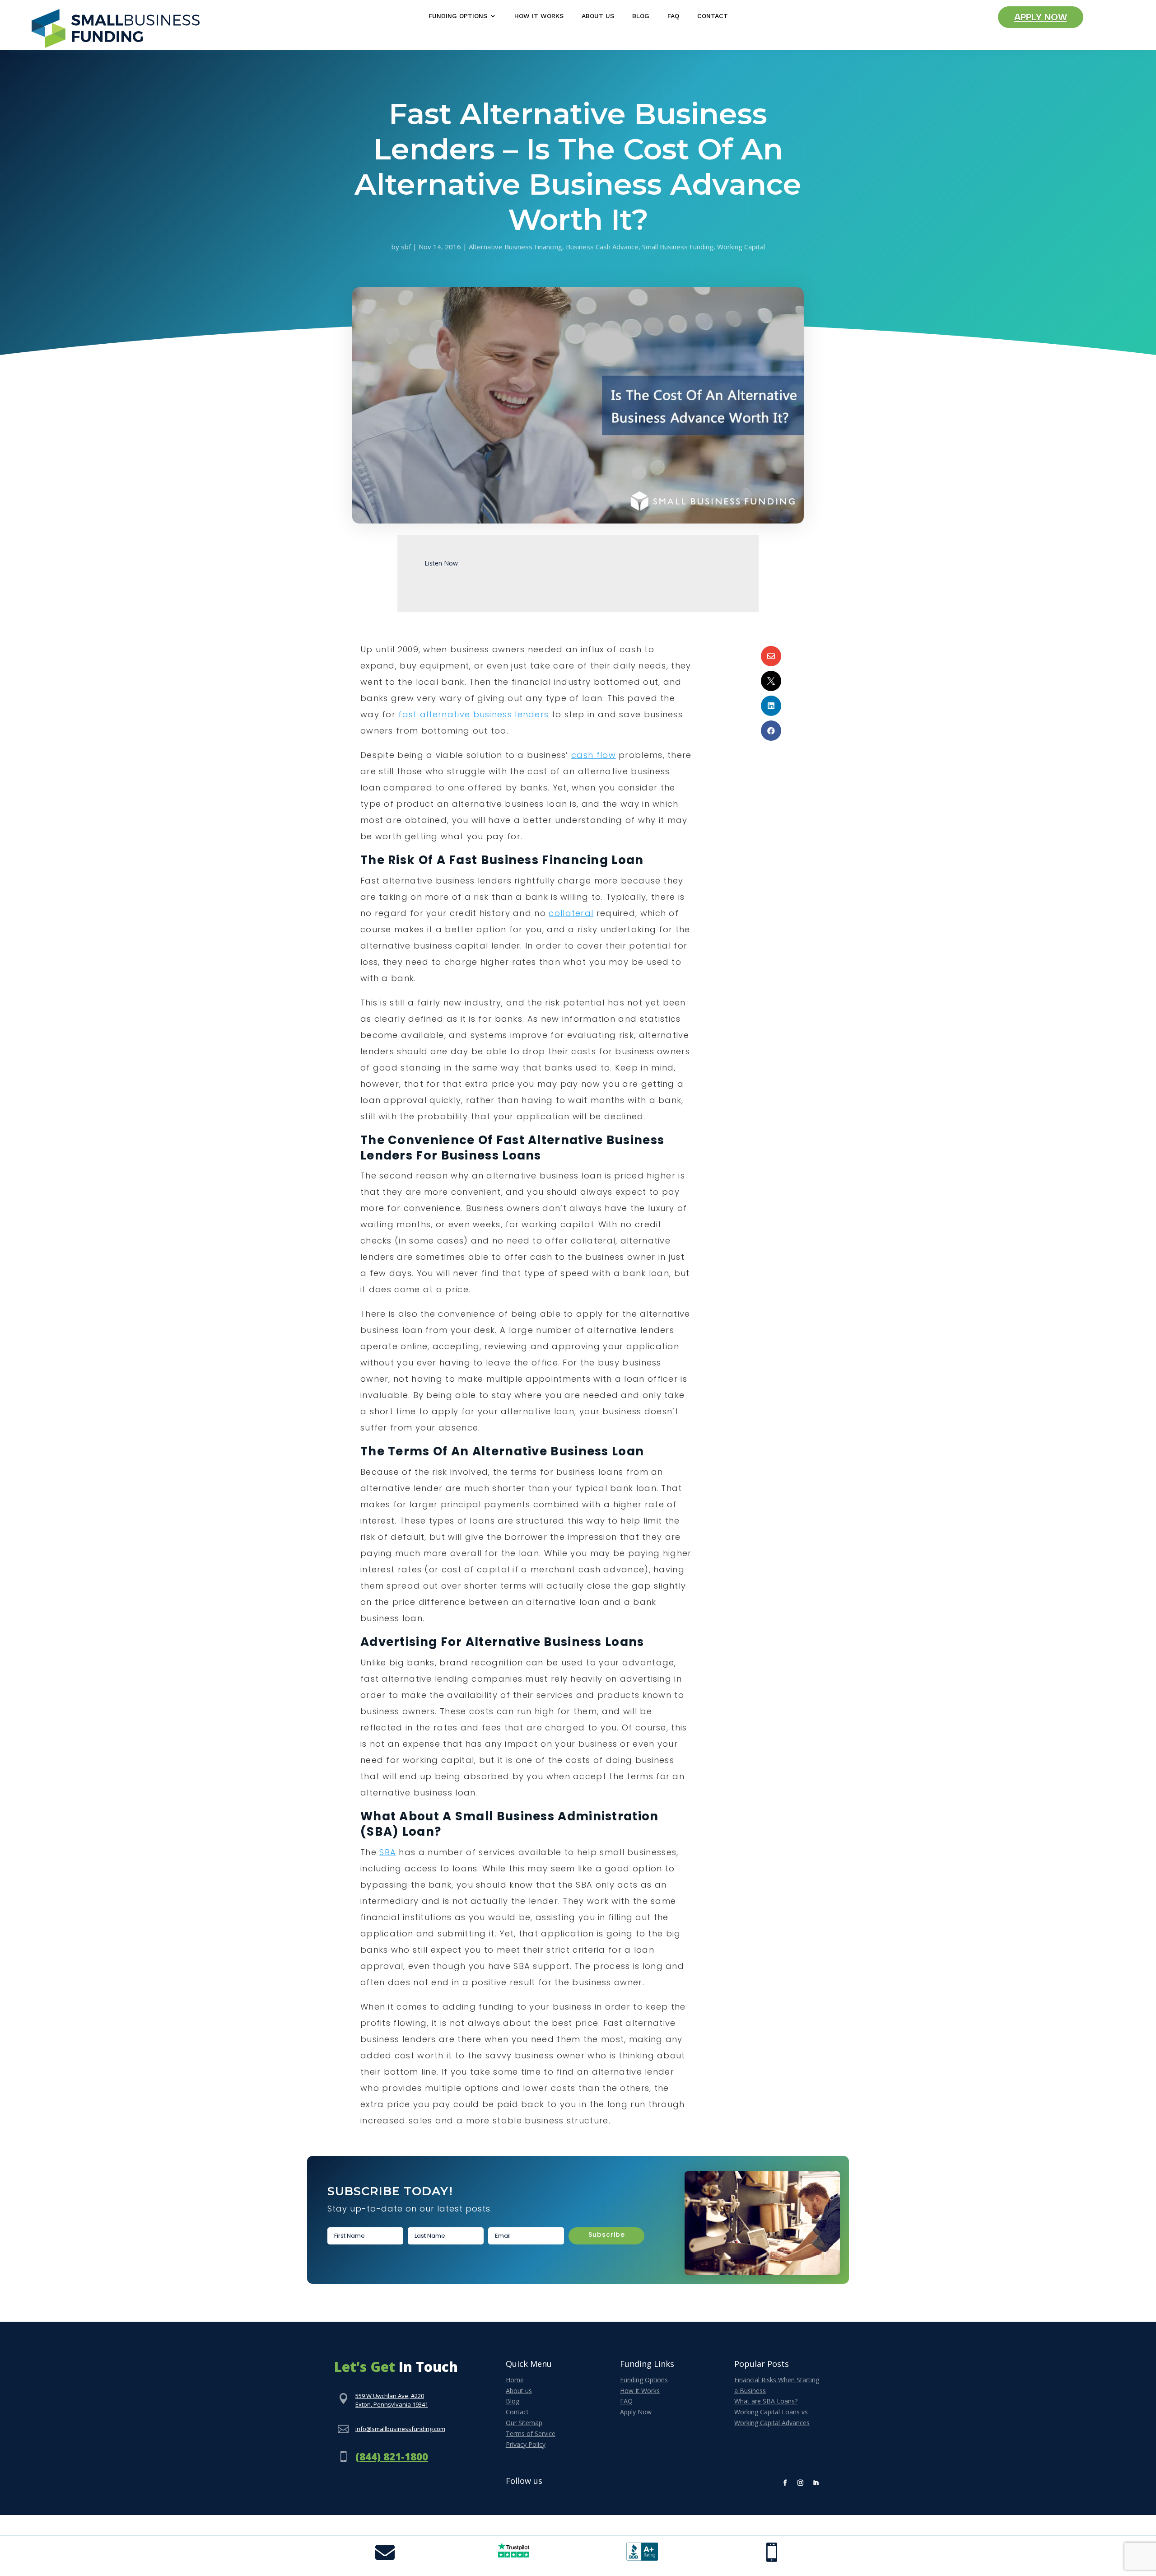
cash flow (594, 755)
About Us (598, 16)
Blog (641, 16)
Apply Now (1041, 17)
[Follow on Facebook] (785, 2483)
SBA (388, 1852)
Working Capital (741, 247)
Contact (713, 16)
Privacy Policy (526, 2444)
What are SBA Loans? (766, 2401)
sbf (406, 247)
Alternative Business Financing (515, 247)
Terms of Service (531, 2433)
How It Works (539, 16)
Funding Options (458, 16)
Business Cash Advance (602, 247)
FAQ (673, 16)
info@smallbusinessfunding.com (400, 2429)
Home (515, 2380)
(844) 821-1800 (392, 2456)
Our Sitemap (524, 2423)
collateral (571, 913)
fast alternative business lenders (473, 714)
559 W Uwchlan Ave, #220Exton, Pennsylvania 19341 (392, 2400)
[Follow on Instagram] (801, 2483)
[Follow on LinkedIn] (816, 2483)
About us (519, 2391)
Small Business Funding (678, 247)
